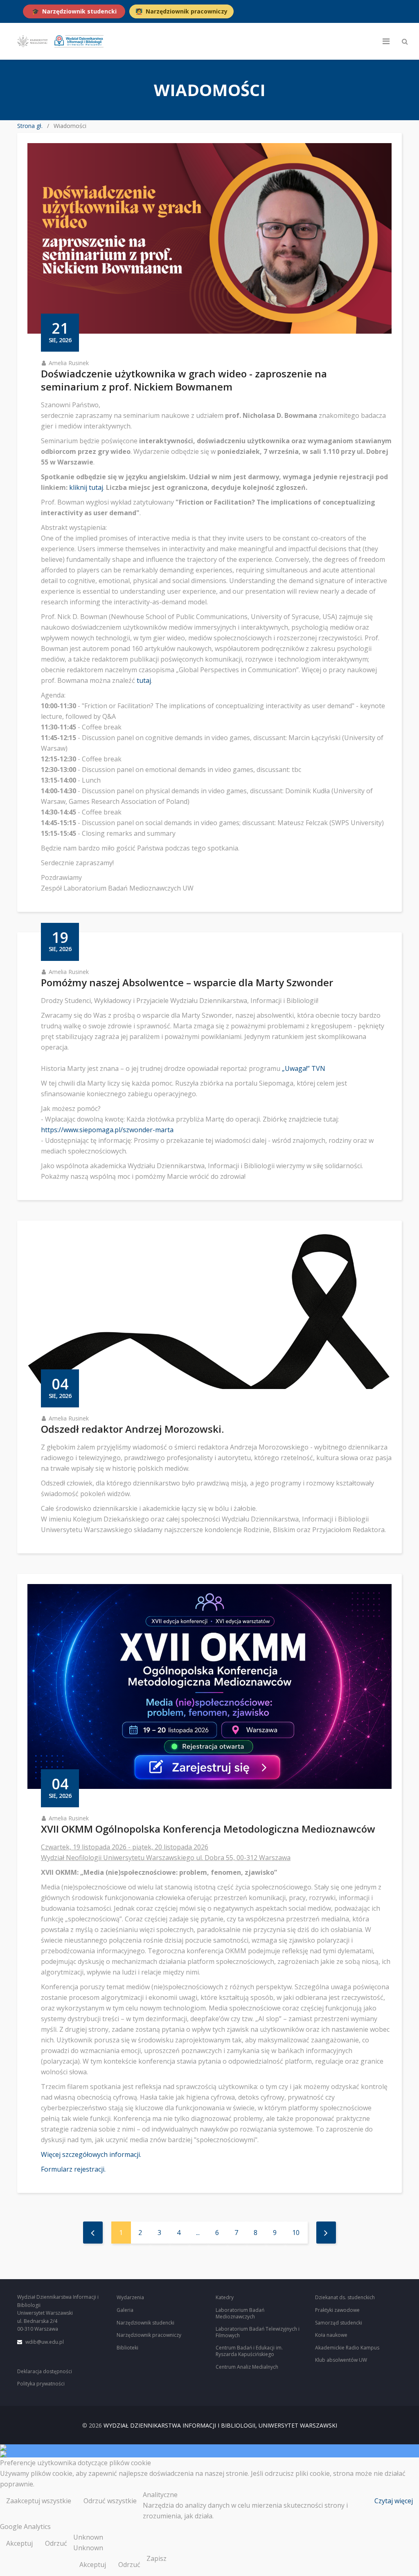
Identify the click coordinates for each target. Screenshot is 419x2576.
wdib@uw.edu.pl (45, 2342)
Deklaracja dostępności (45, 2371)
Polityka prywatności (41, 2384)
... (198, 2233)
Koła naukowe (331, 2335)
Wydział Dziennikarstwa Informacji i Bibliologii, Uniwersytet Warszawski (220, 2425)
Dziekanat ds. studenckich (345, 2297)
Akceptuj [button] (19, 2543)
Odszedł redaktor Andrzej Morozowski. (132, 1429)
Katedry (225, 2297)
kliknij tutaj (86, 487)
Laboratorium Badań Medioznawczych (240, 2313)
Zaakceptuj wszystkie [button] (39, 2501)
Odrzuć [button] (56, 2543)
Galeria (125, 2310)
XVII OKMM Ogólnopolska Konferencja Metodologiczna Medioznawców (208, 1829)
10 (296, 2233)
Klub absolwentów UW (341, 2360)
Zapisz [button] (157, 2558)
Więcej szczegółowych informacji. (91, 2154)
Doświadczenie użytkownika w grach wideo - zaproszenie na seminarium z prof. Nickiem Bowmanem (184, 380)
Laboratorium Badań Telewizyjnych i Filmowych (258, 2332)
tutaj (144, 680)
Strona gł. (30, 126)
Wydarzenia (130, 2297)
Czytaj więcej (394, 2501)
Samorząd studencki (339, 2323)
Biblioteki (127, 2348)
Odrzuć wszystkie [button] (110, 2501)
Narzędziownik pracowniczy (149, 2335)
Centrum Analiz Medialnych (247, 2367)
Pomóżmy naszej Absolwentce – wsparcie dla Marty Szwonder (187, 982)
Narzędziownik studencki (145, 2323)
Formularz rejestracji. (73, 2169)
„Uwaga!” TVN (304, 1068)
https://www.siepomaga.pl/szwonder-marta (107, 1130)
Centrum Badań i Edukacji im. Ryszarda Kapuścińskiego (249, 2351)
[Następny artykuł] (326, 2233)
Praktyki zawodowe (337, 2310)
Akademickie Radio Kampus (347, 2348)
